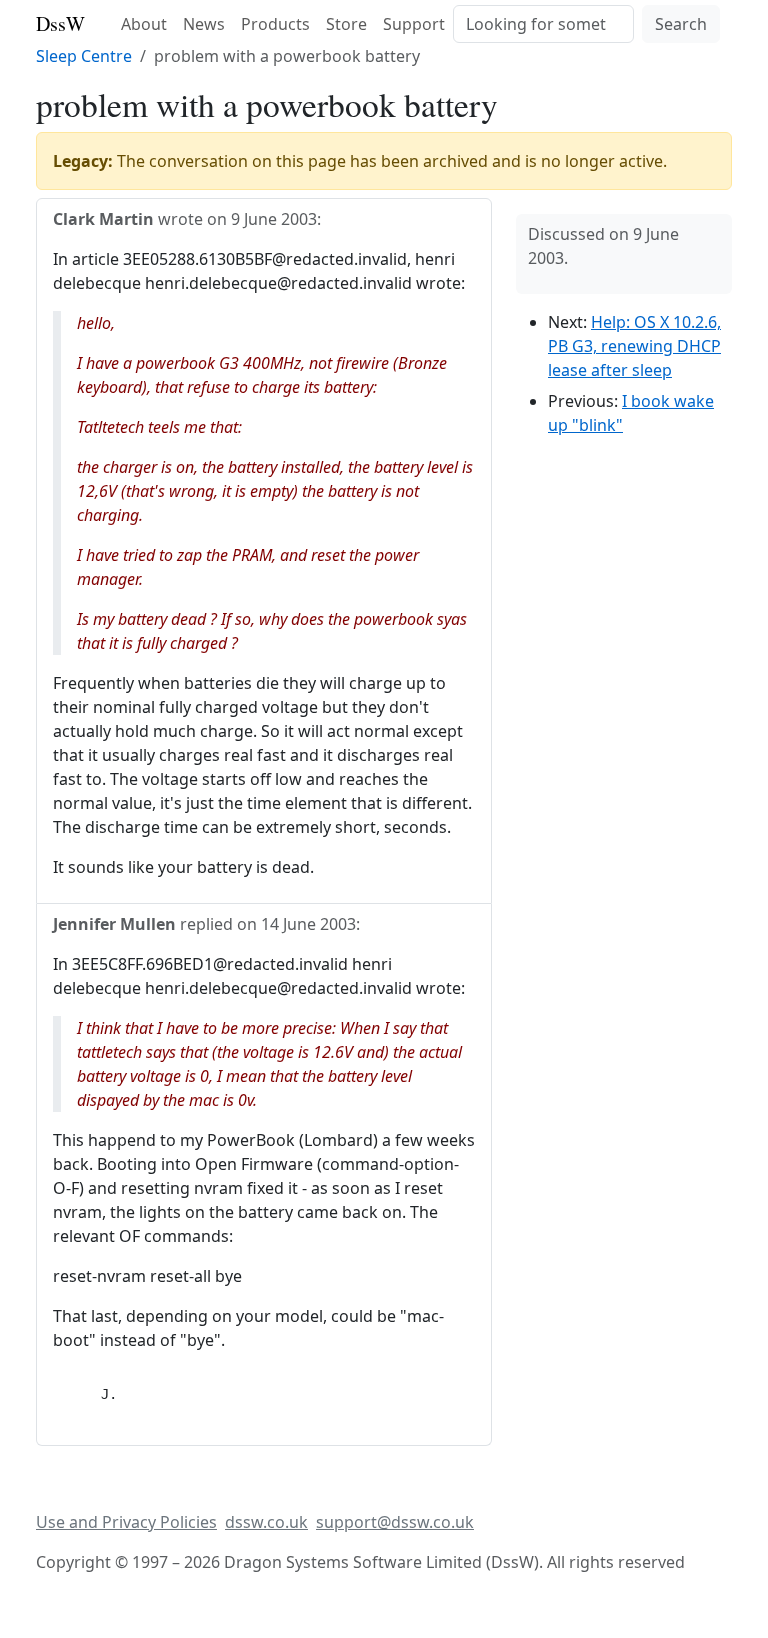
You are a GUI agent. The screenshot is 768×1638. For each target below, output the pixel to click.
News (204, 24)
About (144, 24)
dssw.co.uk (266, 1522)
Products (275, 24)
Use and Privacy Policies (126, 1522)
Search (681, 24)
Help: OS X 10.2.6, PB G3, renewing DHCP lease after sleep (634, 346)
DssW (60, 23)
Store (346, 24)
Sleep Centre (84, 56)
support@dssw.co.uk (395, 1522)
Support (414, 24)
